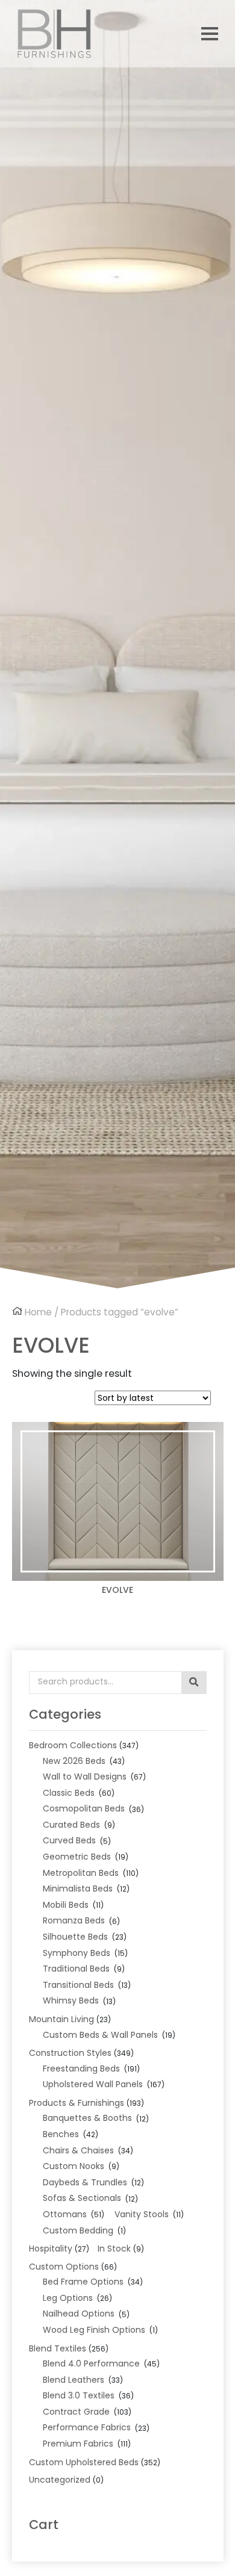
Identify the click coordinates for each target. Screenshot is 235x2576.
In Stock (114, 2249)
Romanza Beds (74, 1920)
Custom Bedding (78, 2230)
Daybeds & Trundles (85, 2182)
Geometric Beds (77, 1857)
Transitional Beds (78, 1985)
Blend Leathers (74, 2380)
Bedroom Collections (73, 1745)
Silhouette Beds (75, 1937)
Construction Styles (70, 2053)
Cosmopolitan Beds (84, 1808)
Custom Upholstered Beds (84, 2462)
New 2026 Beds (74, 1761)
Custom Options (64, 2267)
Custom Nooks (74, 2166)
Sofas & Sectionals (82, 2198)
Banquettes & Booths (87, 2118)
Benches (61, 2134)
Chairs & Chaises (78, 2150)
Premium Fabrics (78, 2444)
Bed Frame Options (83, 2282)
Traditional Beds (76, 1969)
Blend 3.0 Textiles (79, 2395)
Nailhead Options (79, 2314)
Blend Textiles (58, 2348)
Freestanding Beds (81, 2069)
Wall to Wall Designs (85, 1777)
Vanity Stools (142, 2214)
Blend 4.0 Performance (91, 2363)
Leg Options (68, 2298)
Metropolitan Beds (81, 1873)
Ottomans (65, 2214)
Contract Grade (76, 2412)
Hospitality (51, 2249)
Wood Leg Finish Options (94, 2330)
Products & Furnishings (77, 2103)
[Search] (194, 1683)
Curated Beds (71, 1825)
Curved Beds (69, 1840)
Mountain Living (61, 2019)
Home (38, 1312)
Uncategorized (60, 2480)
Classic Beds (69, 1793)
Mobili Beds (66, 1905)
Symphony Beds (77, 1953)
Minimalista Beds (78, 1889)
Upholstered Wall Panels (93, 2084)
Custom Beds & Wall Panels (100, 2035)
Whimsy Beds (71, 2000)
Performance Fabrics (87, 2427)
